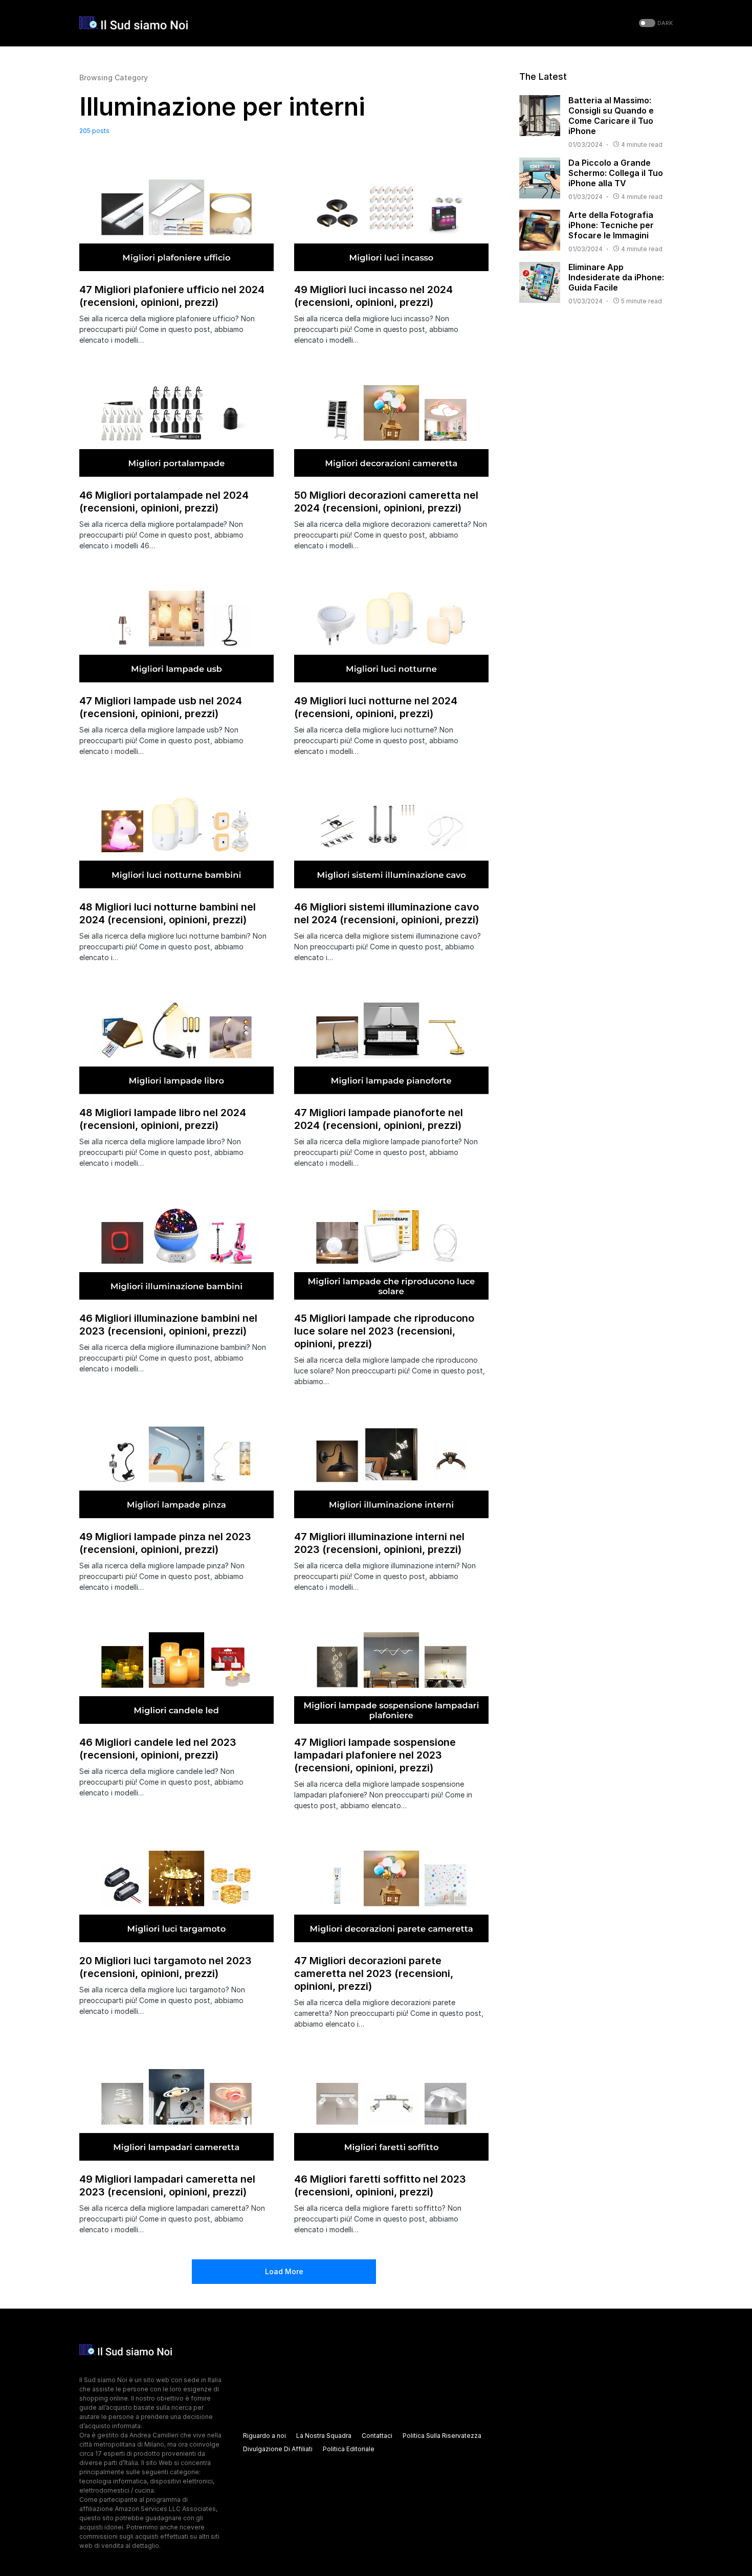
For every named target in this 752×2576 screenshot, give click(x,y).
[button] (655, 23)
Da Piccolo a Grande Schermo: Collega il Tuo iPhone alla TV (616, 173)
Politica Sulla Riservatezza (442, 2436)
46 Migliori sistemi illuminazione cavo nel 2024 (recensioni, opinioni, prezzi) (386, 913)
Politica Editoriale (349, 2449)
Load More (284, 2271)
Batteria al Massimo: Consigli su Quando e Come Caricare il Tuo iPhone (611, 116)
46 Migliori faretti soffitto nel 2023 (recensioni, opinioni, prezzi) (380, 2185)
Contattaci (377, 2436)
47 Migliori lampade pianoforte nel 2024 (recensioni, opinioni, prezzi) (379, 1119)
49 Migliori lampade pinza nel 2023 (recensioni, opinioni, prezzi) (165, 1543)
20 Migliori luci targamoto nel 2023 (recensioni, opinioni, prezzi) (165, 1967)
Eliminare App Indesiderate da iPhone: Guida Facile (616, 277)
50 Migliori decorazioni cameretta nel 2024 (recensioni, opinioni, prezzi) (386, 502)
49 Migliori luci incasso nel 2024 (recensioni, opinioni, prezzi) (373, 296)
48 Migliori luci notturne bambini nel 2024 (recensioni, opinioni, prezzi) (168, 913)
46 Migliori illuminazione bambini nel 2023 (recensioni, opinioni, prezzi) (168, 1325)
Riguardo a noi (264, 2436)
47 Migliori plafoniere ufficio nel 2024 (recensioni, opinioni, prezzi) (172, 296)
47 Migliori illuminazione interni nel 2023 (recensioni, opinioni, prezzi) (379, 1543)
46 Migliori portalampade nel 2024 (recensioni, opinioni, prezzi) (164, 502)
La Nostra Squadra (324, 2436)
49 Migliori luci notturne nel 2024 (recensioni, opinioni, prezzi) (376, 707)
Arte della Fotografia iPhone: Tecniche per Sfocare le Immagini (611, 225)
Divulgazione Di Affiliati (278, 2449)
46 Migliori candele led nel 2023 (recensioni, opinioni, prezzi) (158, 1749)
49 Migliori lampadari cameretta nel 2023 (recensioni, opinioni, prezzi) (167, 2185)
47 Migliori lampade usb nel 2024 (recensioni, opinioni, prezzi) (161, 707)
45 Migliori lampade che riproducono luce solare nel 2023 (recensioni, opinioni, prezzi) (384, 1331)
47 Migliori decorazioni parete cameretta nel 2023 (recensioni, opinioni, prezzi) (374, 1973)
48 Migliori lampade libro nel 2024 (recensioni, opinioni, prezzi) (163, 1119)
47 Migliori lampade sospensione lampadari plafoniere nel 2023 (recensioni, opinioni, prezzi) (375, 1755)
